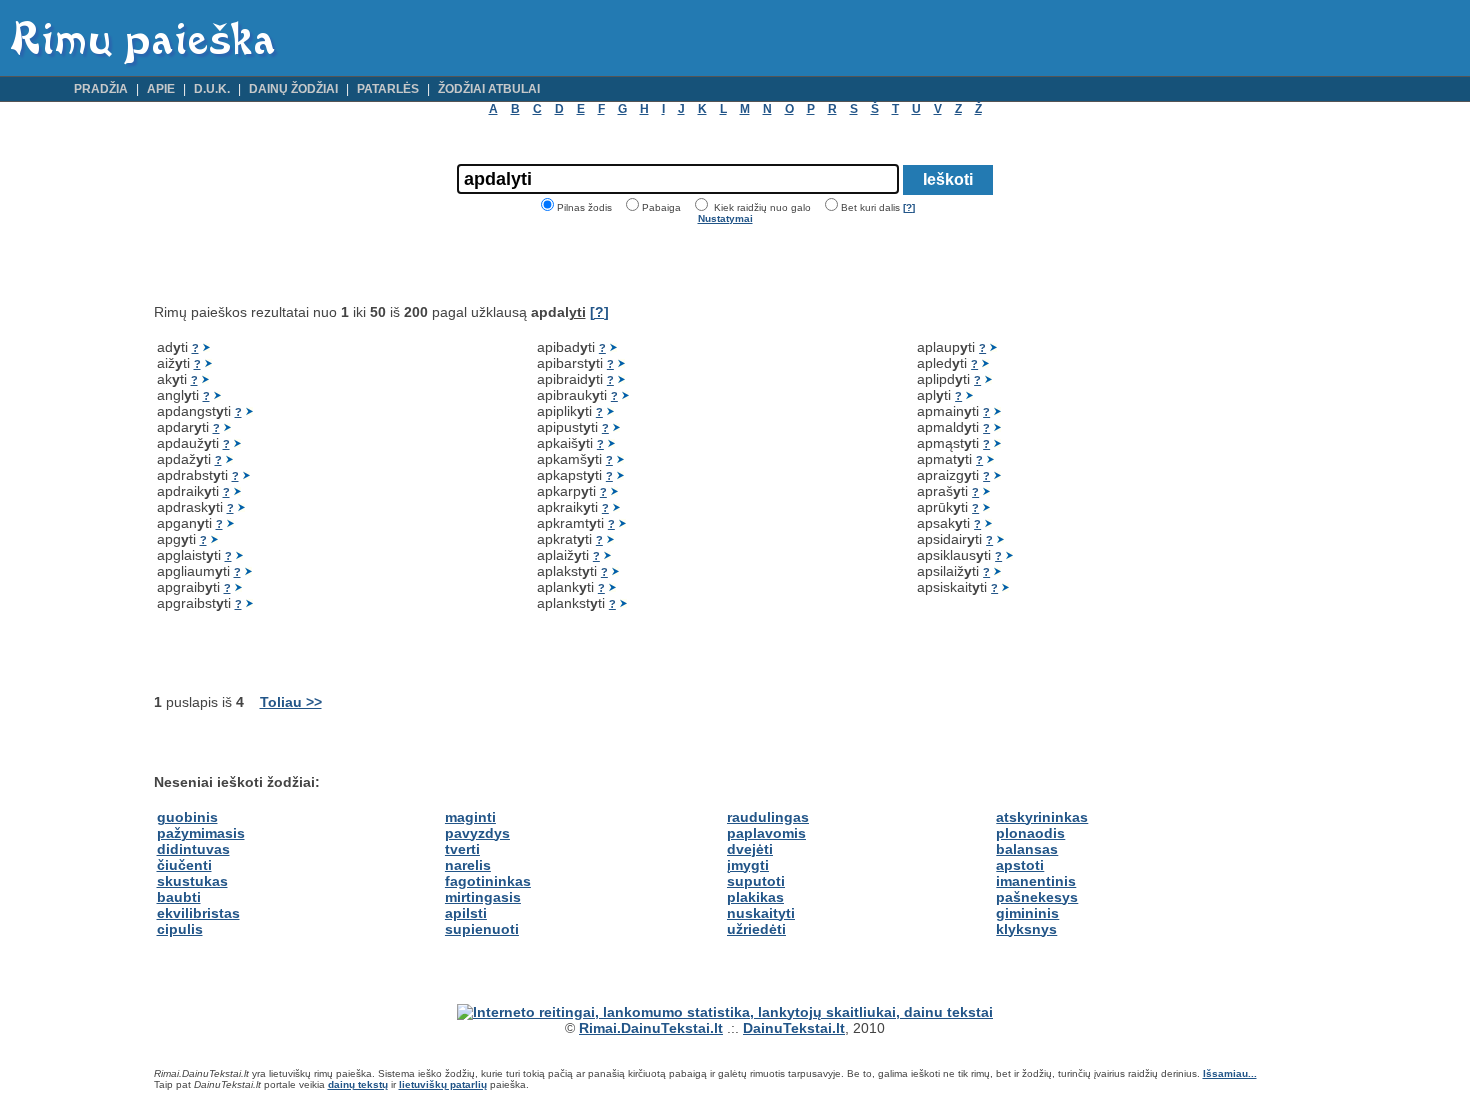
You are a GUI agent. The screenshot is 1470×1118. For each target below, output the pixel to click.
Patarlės (388, 89)
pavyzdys (477, 833)
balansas (1027, 849)
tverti (462, 849)
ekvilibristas (198, 913)
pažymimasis (201, 833)
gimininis (1027, 913)
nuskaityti (761, 913)
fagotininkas (488, 881)
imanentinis (1036, 881)
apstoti (1020, 865)
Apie (161, 89)
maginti (470, 817)
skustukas (192, 881)
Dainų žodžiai (293, 89)
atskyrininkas (1042, 817)
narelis (468, 865)
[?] (909, 207)
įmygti (748, 865)
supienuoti (482, 929)
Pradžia (101, 89)
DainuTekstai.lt (794, 1028)
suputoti (756, 881)
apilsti (466, 913)
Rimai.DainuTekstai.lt (651, 1028)
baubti (179, 897)
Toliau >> (291, 702)
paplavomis (766, 833)
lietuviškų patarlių (443, 1084)
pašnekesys (1037, 897)
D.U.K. (212, 89)
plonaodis (1030, 833)
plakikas (755, 897)
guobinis (187, 817)
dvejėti (750, 849)
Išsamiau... (1230, 1073)
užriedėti (756, 929)
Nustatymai (725, 218)
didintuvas (193, 849)
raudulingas (768, 817)
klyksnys (1026, 929)
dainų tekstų (358, 1084)
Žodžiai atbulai (489, 89)
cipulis (180, 929)
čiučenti (184, 865)
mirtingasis (483, 897)
